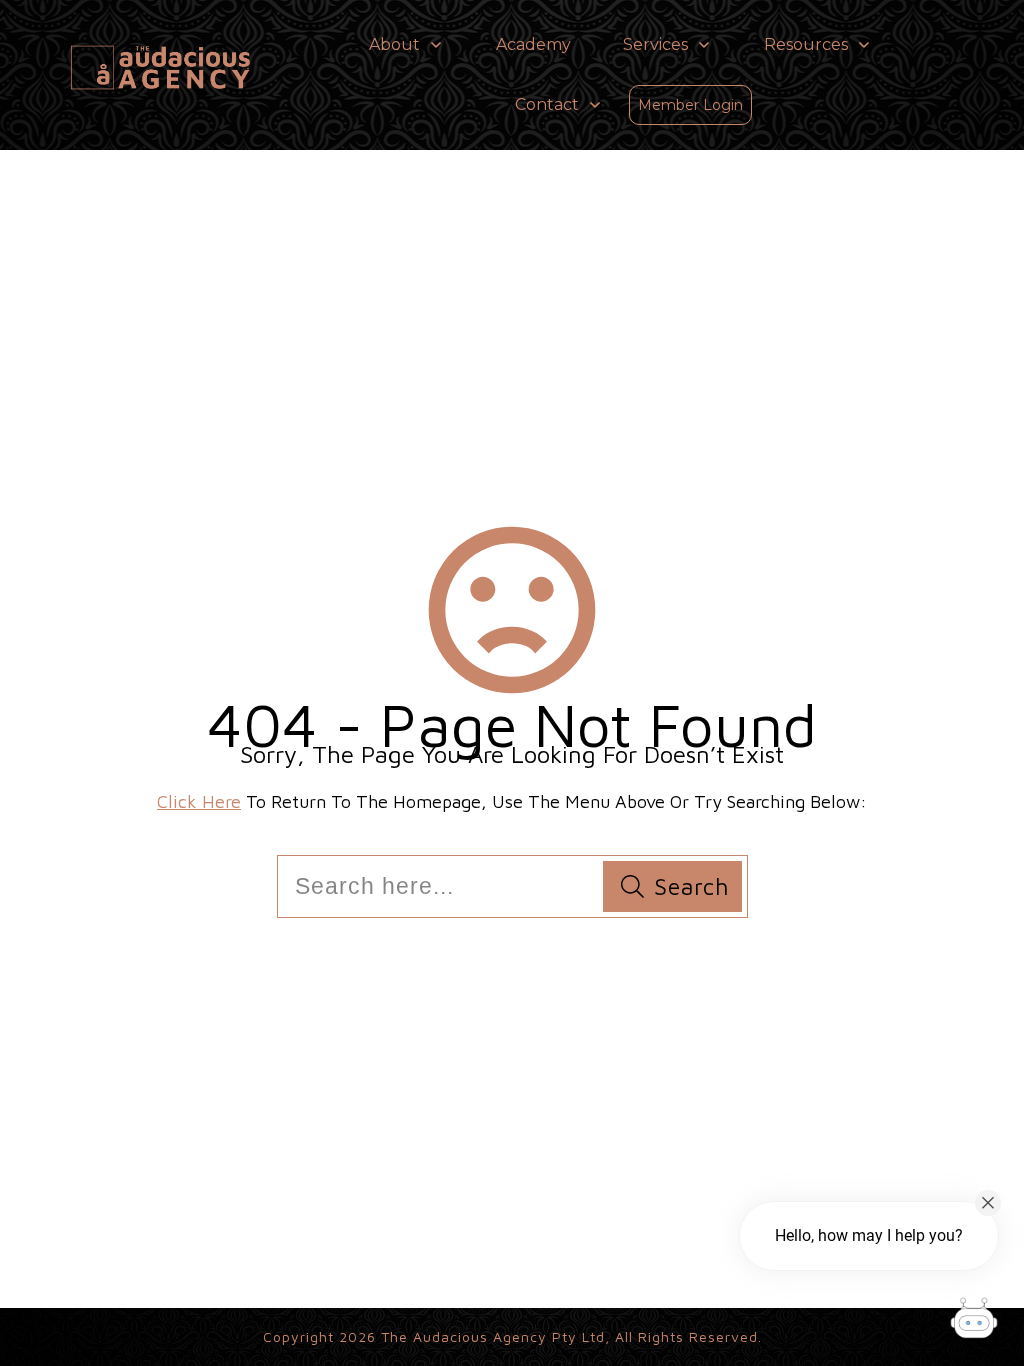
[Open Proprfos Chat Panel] (974, 1321)
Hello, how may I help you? (869, 1235)
